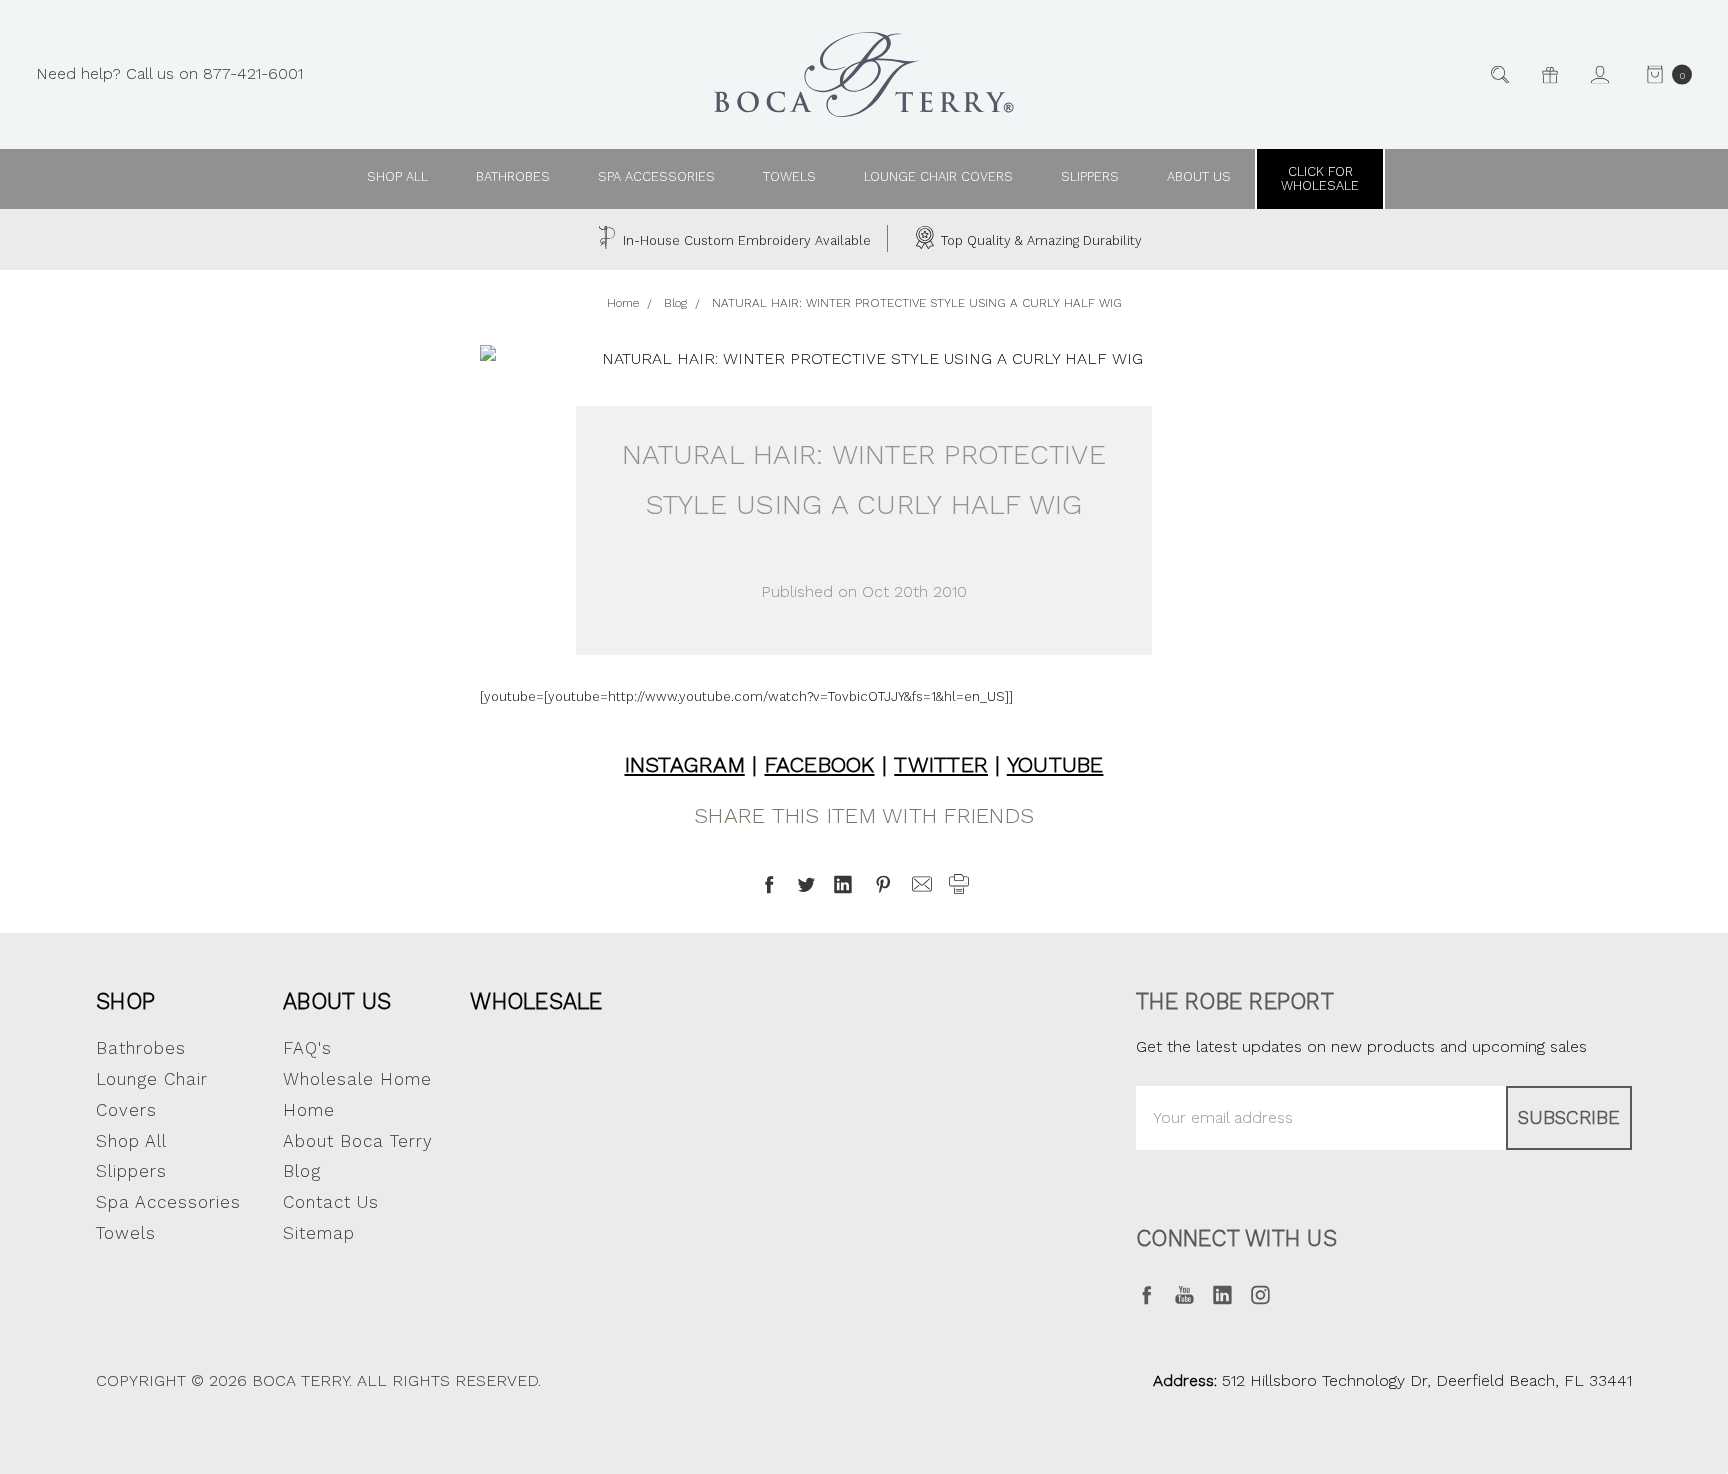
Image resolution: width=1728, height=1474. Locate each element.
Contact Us (331, 1202)
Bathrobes (513, 176)
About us (1199, 176)
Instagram (685, 764)
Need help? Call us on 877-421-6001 (169, 73)
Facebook (820, 764)
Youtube (1055, 764)
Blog (302, 1171)
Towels (789, 176)
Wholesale (536, 1001)
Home (309, 1110)
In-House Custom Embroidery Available (745, 240)
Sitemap (319, 1233)
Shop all (397, 176)
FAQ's (307, 1048)
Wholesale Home (357, 1079)
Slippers (1090, 176)
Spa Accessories (656, 176)
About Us (337, 1001)
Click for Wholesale (1320, 178)
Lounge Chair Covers (938, 176)
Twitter (941, 764)
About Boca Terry (358, 1141)
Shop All (131, 1141)
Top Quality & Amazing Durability (1039, 240)
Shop (125, 1001)
